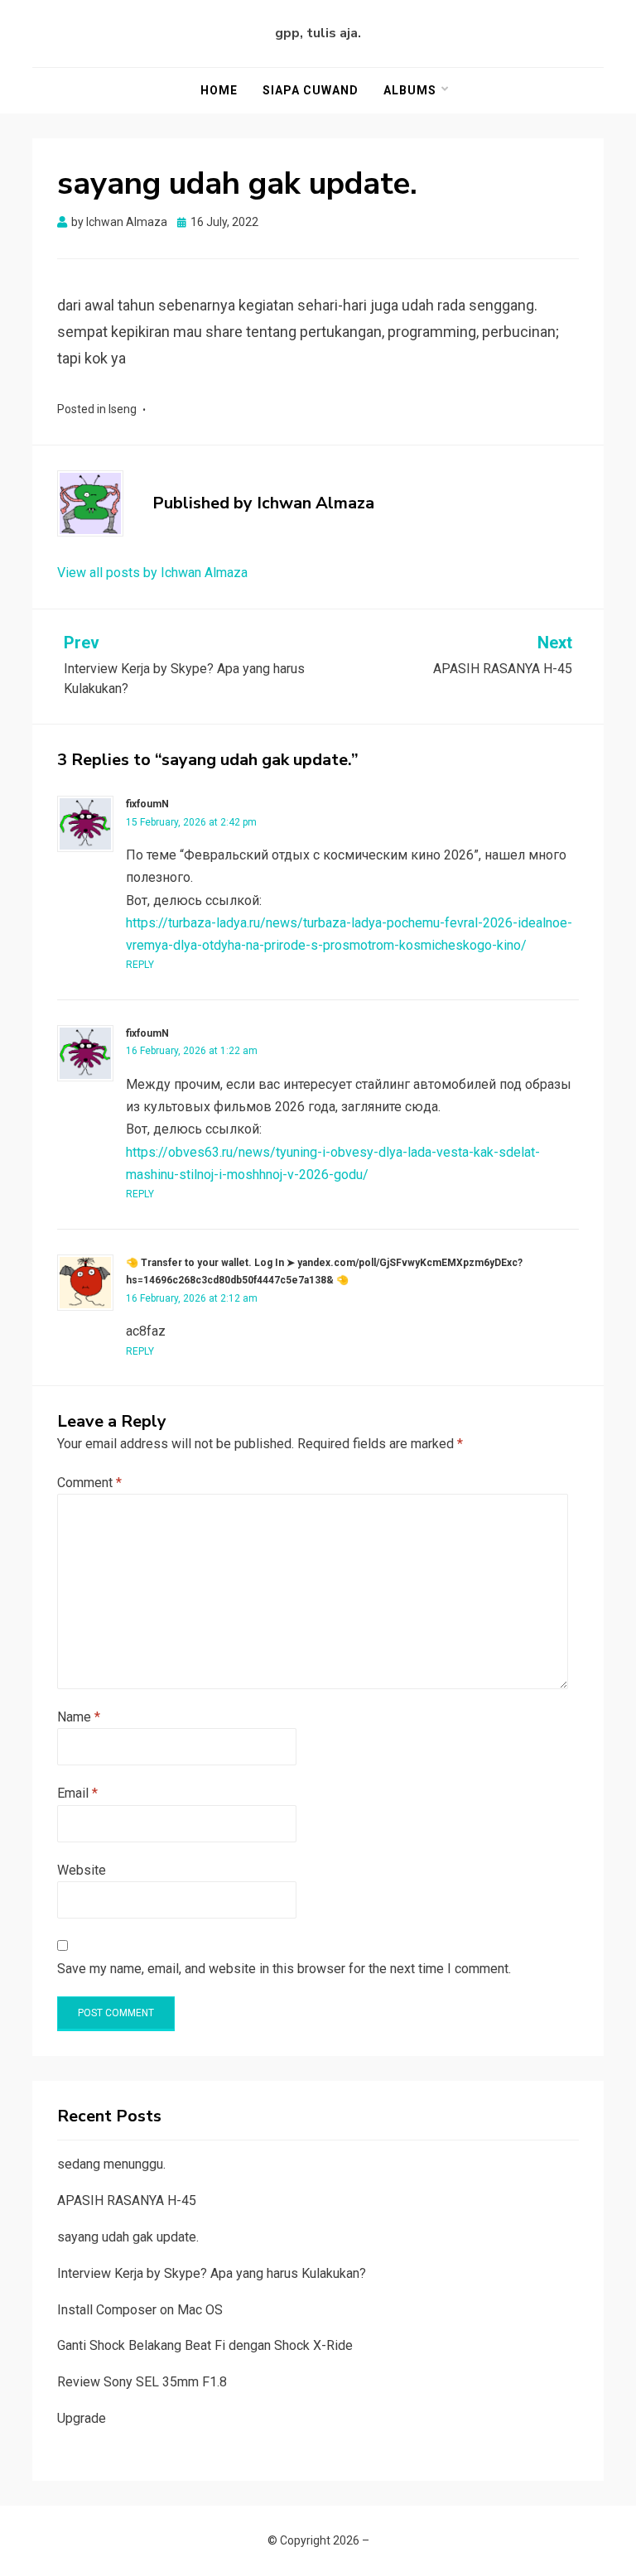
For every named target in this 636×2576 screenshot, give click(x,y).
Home (219, 90)
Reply (140, 965)
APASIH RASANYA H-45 (127, 2200)
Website (82, 1870)
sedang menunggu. (111, 2164)
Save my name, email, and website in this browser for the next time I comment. (284, 1969)
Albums (410, 90)
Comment (89, 1483)
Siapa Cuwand (311, 90)
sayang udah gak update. (128, 2237)
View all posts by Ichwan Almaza (152, 573)
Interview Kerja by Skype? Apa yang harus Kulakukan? (212, 2273)
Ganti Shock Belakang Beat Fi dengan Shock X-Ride (205, 2345)
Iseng (123, 409)
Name (79, 1717)
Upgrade (82, 2418)
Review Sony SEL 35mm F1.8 (142, 2382)
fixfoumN (147, 804)
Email (77, 1793)
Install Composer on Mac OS (140, 2310)
